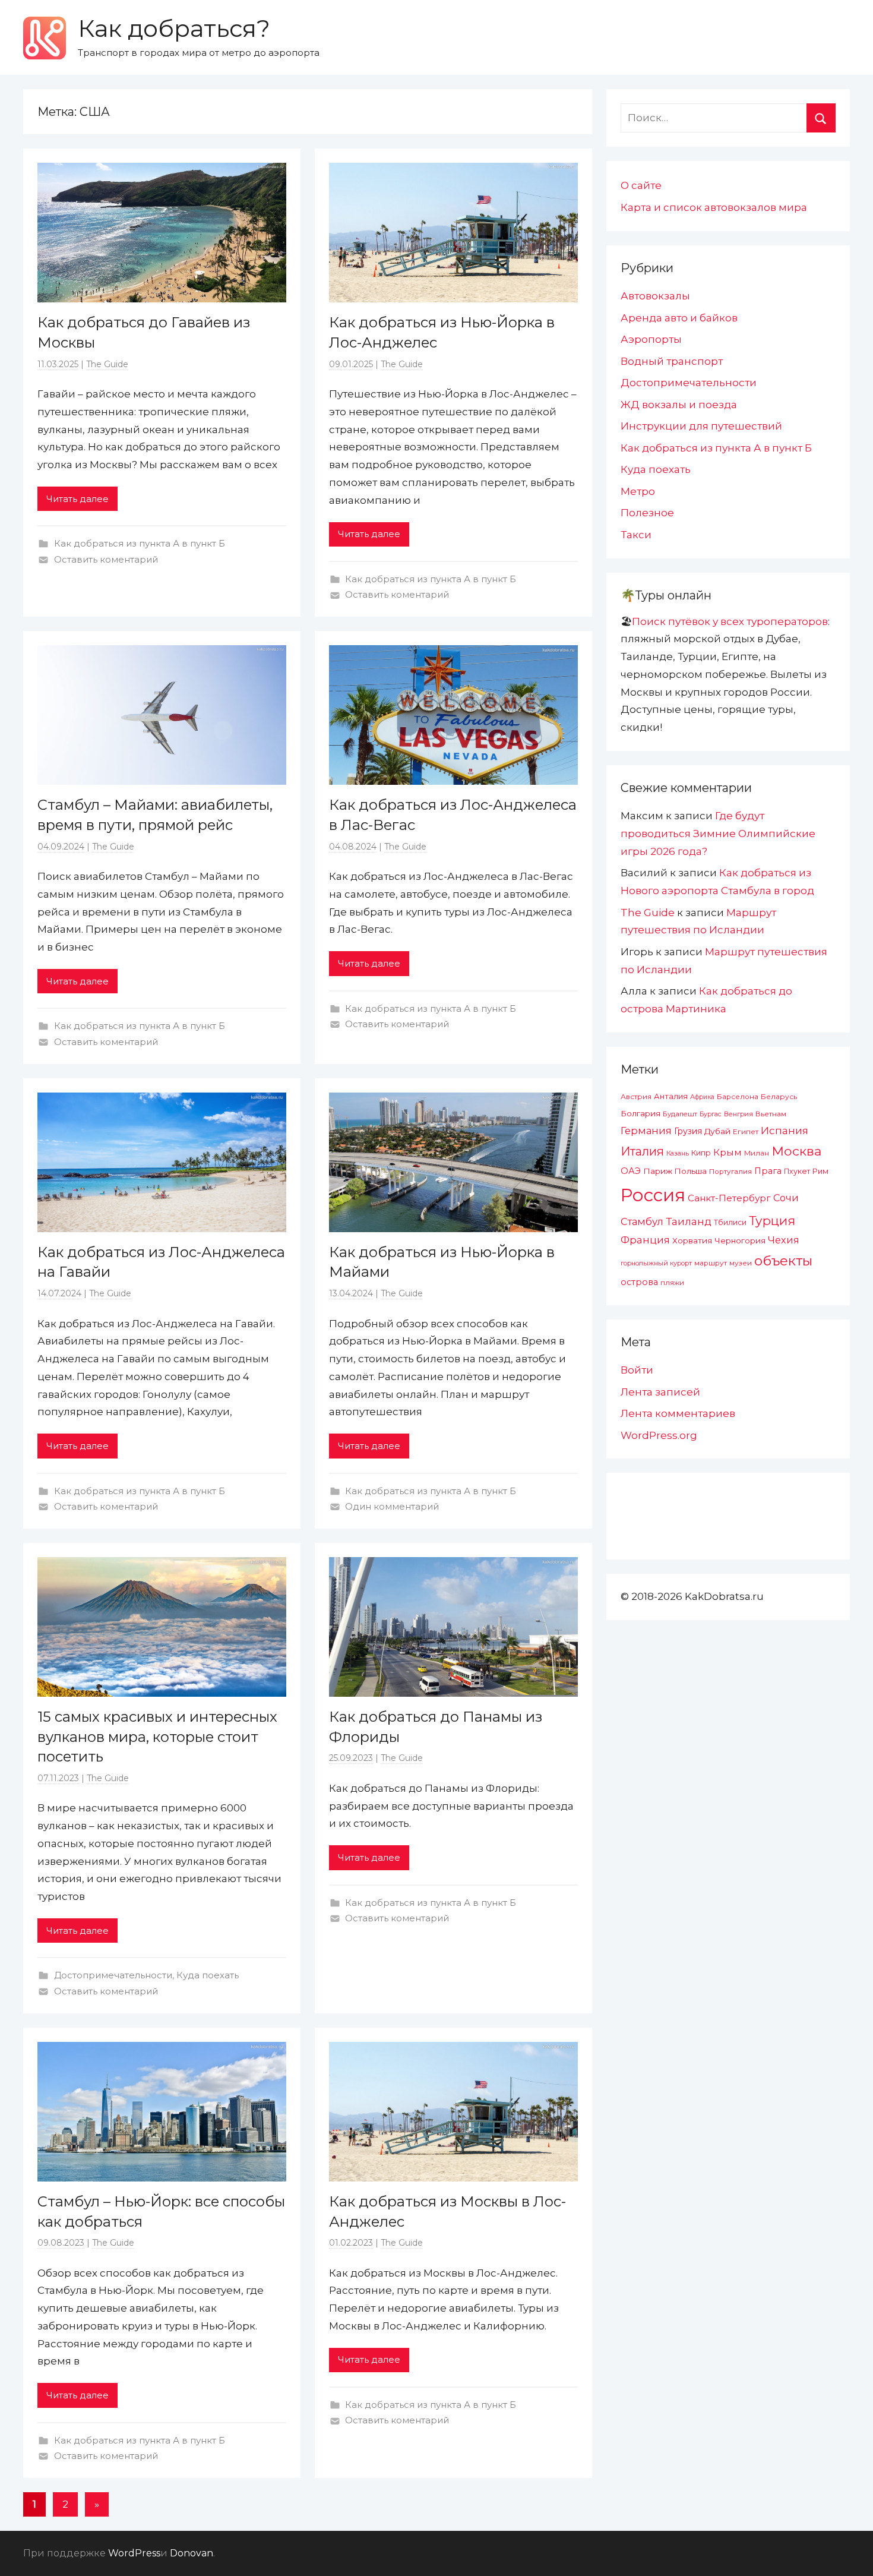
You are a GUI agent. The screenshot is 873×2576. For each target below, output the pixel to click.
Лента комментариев (678, 1413)
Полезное (647, 513)
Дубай (717, 1131)
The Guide (107, 364)
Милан (757, 1153)
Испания (785, 1131)
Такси (636, 535)
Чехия (784, 1240)
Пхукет (797, 1171)
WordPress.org (659, 1435)
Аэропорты (651, 339)
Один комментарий (392, 1506)
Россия (653, 1195)
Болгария (640, 1113)
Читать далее (78, 499)
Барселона (738, 1097)
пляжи (672, 1283)
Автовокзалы (655, 296)
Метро (638, 491)
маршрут (711, 1263)
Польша (691, 1171)
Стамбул (642, 1221)
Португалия (730, 1172)
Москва (796, 1151)
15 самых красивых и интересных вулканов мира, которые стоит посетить (157, 1737)
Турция (772, 1221)
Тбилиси (730, 1222)
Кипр (701, 1153)
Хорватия (692, 1240)
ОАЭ (631, 1171)
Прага (768, 1171)
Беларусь (779, 1096)
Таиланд (689, 1221)
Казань (678, 1153)
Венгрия (738, 1114)
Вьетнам (771, 1114)
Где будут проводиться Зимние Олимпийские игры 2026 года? (718, 834)
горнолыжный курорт (656, 1263)
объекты (783, 1261)
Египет (746, 1131)
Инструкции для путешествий (701, 426)
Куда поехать (208, 1975)
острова (639, 1282)
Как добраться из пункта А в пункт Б (140, 543)
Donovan (192, 2553)
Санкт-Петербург (729, 1198)
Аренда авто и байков (679, 318)
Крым (727, 1152)
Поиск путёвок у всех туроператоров (730, 621)
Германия (646, 1131)
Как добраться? (174, 28)
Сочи (786, 1198)
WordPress (134, 2553)
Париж (658, 1171)
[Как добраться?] (45, 38)
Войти (637, 1370)
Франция (645, 1240)
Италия (642, 1151)
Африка (702, 1097)
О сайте (641, 185)
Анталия (671, 1096)
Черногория (740, 1240)
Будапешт (680, 1114)
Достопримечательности (113, 1975)
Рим (820, 1171)
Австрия (636, 1096)
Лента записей (660, 1392)
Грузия (688, 1131)
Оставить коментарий (106, 559)
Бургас (711, 1114)
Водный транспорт (672, 361)
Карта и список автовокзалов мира (714, 207)
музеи (741, 1263)
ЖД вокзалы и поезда (679, 405)
